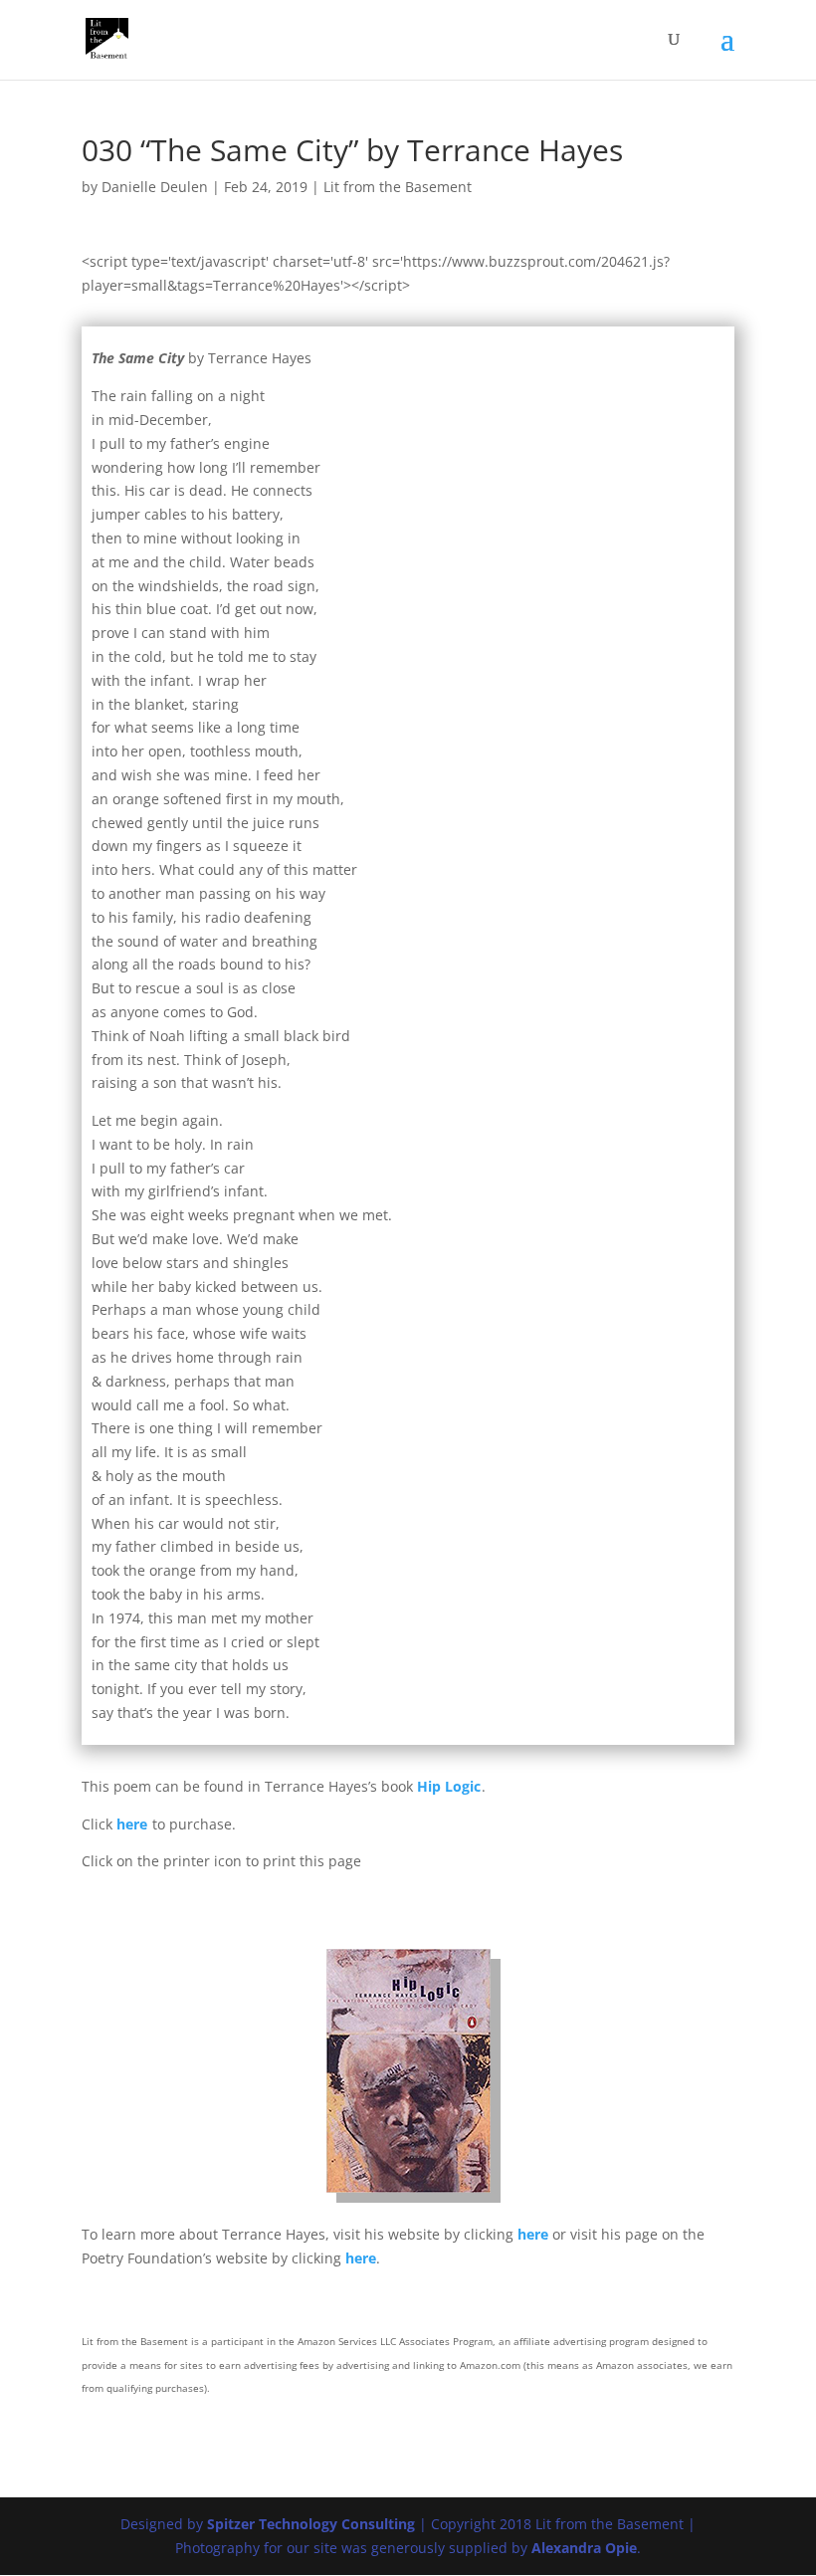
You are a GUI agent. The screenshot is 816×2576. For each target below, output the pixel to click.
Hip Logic (449, 1786)
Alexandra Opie (584, 2548)
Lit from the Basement (398, 187)
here (132, 1824)
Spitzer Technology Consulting (311, 2524)
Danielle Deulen (155, 187)
